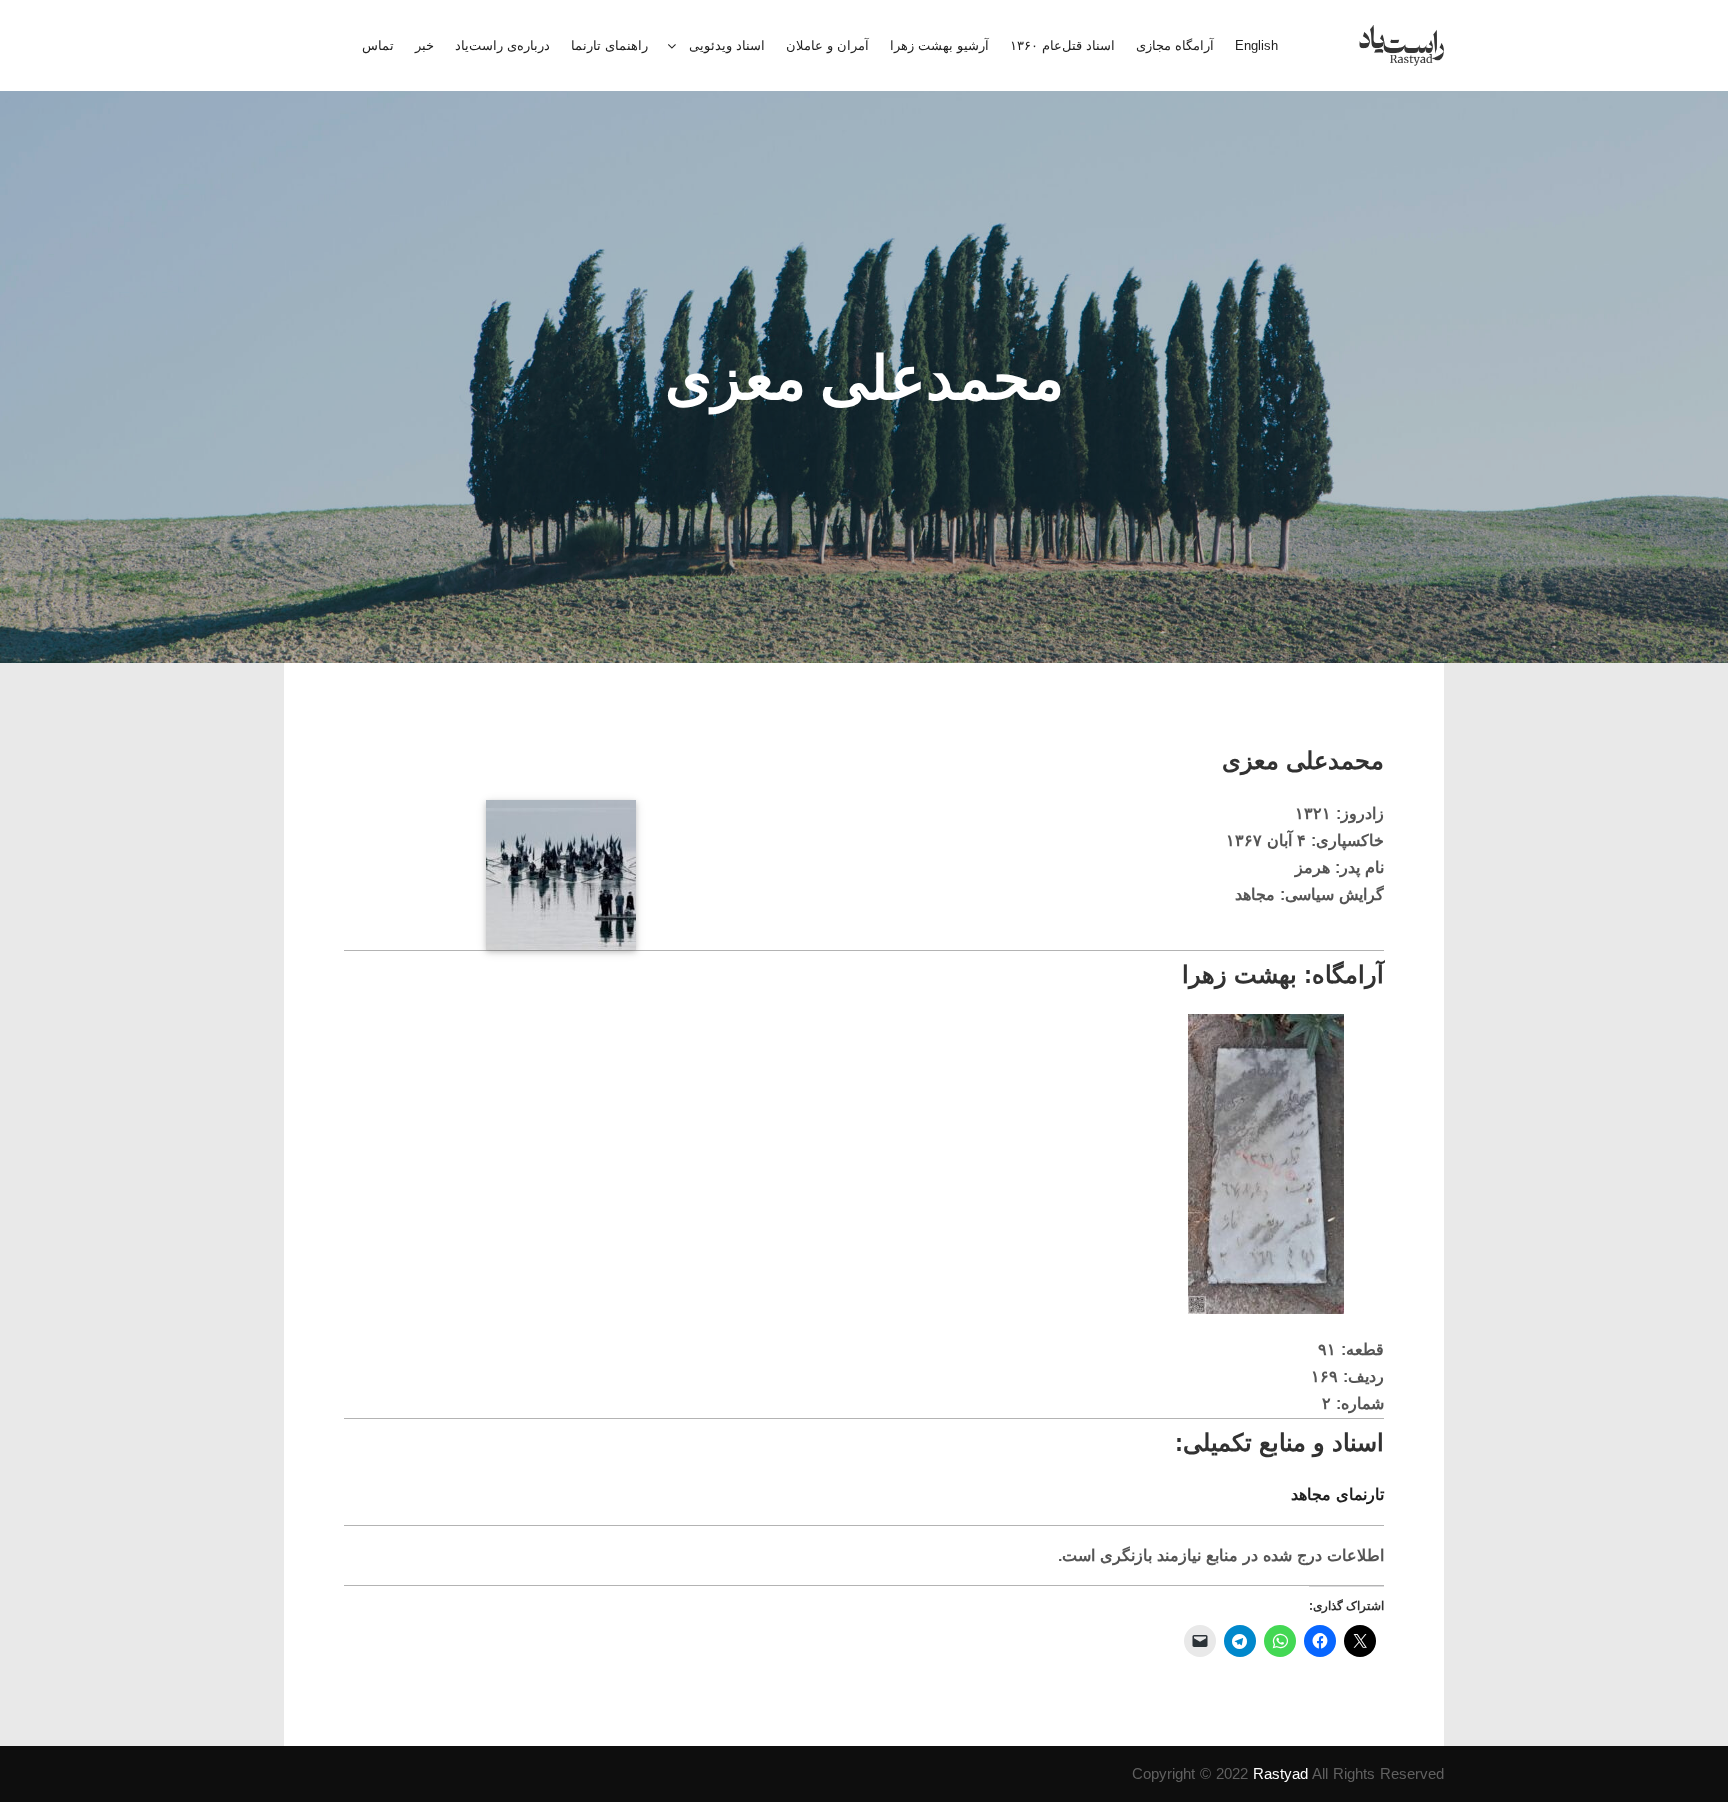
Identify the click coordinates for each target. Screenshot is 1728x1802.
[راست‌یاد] (1401, 45)
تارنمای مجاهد (1337, 1494)
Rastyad (1280, 1773)
